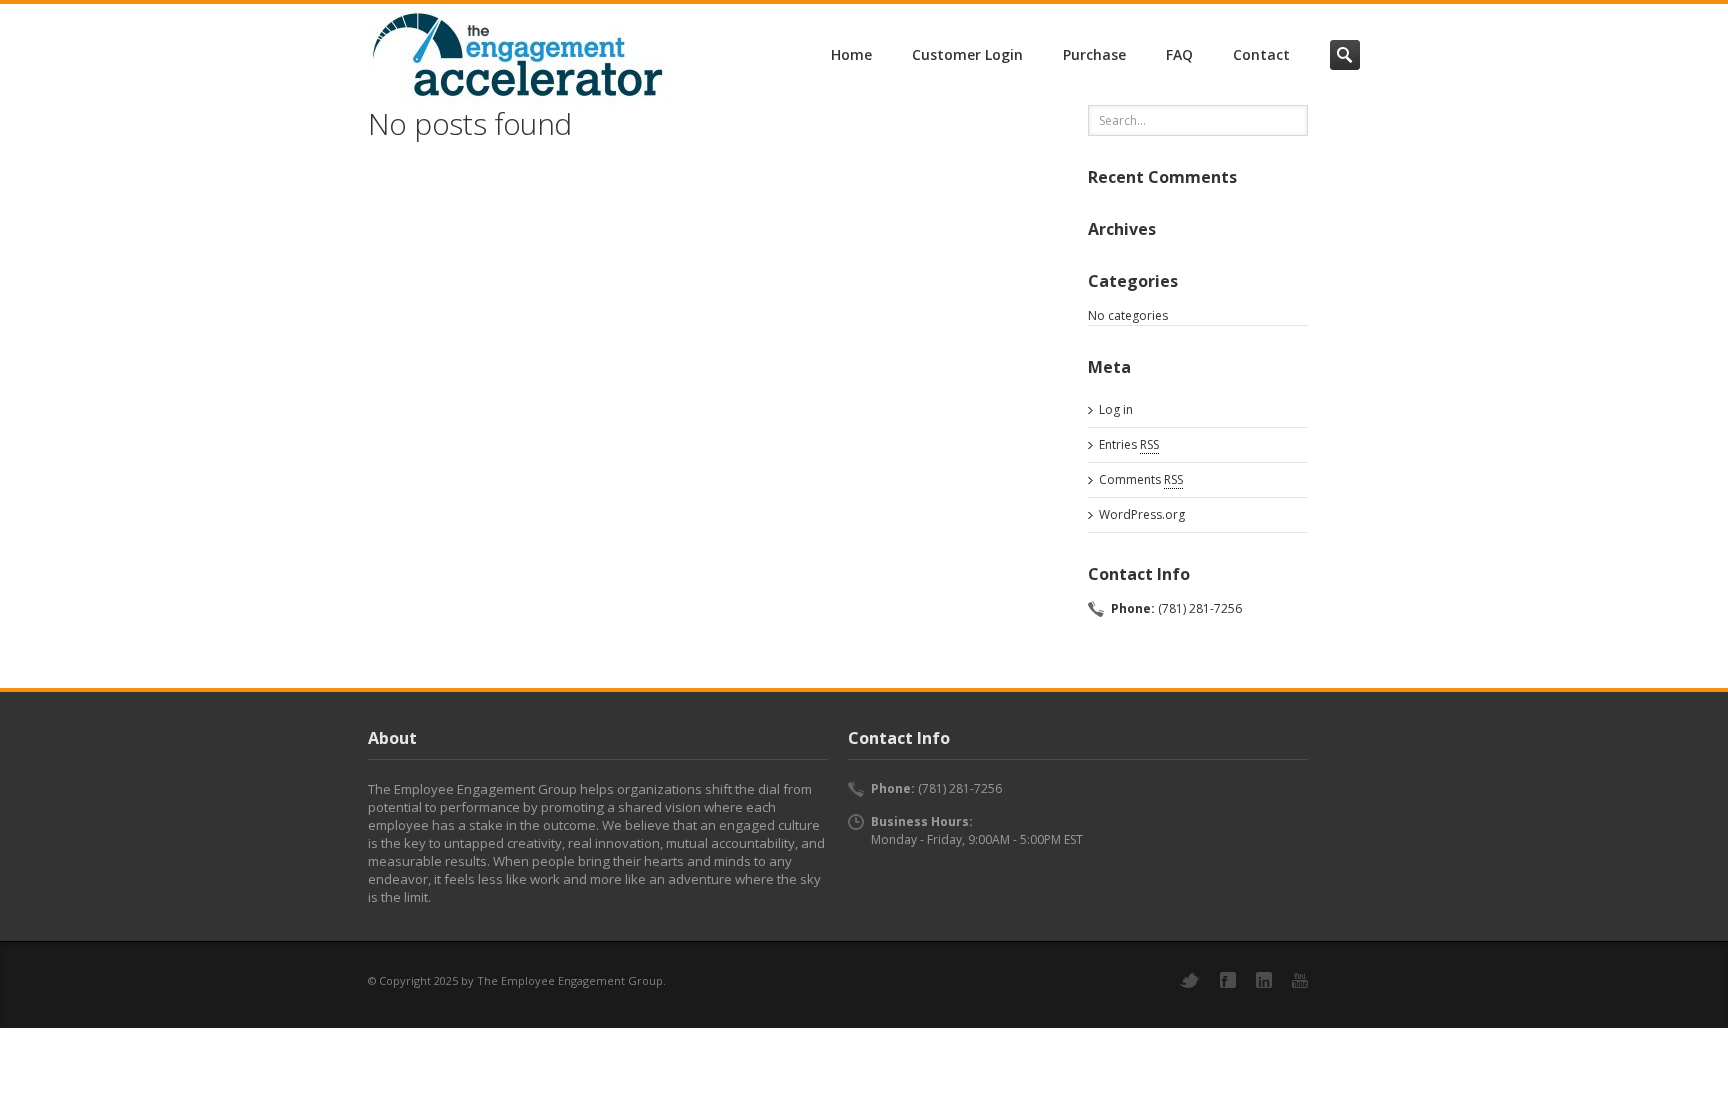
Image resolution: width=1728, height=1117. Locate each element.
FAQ (1179, 54)
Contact (1261, 54)
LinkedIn (1264, 980)
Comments (1141, 479)
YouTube (1300, 980)
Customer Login (967, 54)
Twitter (1190, 980)
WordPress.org (1142, 514)
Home (851, 54)
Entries (1129, 444)
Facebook (1228, 980)
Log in (1116, 409)
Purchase (1094, 54)
